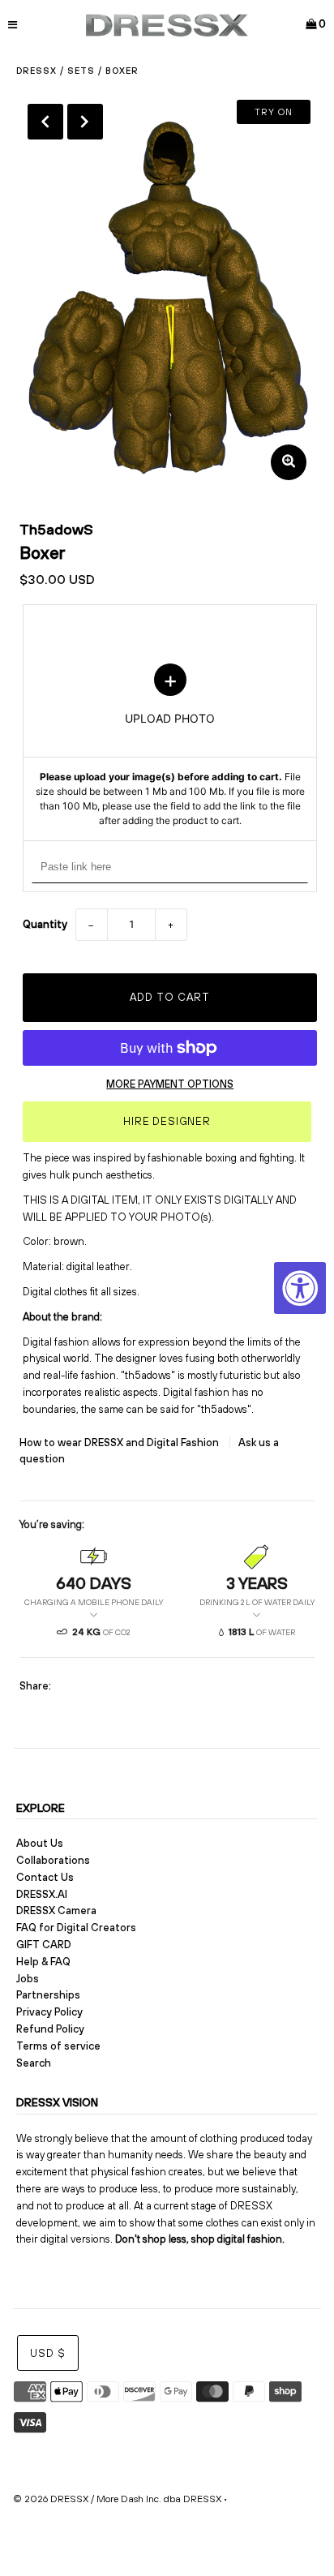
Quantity (45, 924)
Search (34, 2063)
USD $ (48, 2353)
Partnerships (48, 1995)
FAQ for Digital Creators (76, 1928)
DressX (36, 71)
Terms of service (58, 2046)
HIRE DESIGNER (167, 1121)
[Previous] (45, 122)
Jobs (28, 1979)
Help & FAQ (43, 1962)
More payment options (170, 1084)
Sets (81, 71)
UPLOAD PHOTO (170, 746)
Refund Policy (50, 2029)
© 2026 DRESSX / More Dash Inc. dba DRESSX (117, 2499)
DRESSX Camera (56, 1911)
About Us (40, 1843)
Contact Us (45, 1877)
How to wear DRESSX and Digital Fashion (120, 1443)
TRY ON (274, 112)
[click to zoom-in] (289, 462)
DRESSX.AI (42, 1894)
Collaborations (53, 1860)
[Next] (85, 122)
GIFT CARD (44, 1945)
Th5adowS (56, 529)
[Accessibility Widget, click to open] (300, 1288)
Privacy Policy (49, 2012)
